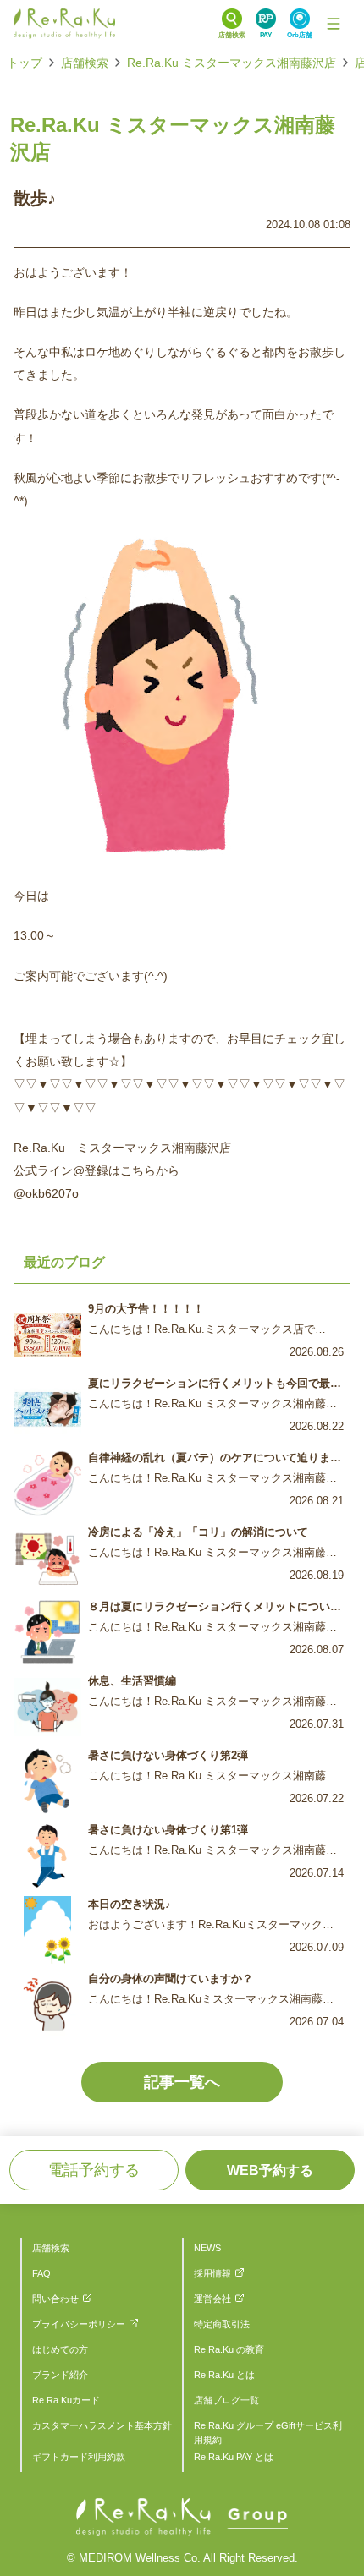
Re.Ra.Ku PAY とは (234, 2457)
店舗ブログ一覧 (226, 2400)
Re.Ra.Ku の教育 (229, 2349)
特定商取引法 (222, 2324)
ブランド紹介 (60, 2375)
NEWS (207, 2248)
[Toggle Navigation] (334, 24)
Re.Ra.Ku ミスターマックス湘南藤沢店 (232, 63)
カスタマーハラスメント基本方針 (102, 2425)
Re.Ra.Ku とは (224, 2375)
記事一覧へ (182, 2082)
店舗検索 (85, 63)
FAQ (41, 2273)
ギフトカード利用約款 (79, 2457)
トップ (25, 63)
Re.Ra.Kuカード (66, 2400)
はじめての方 (60, 2349)
